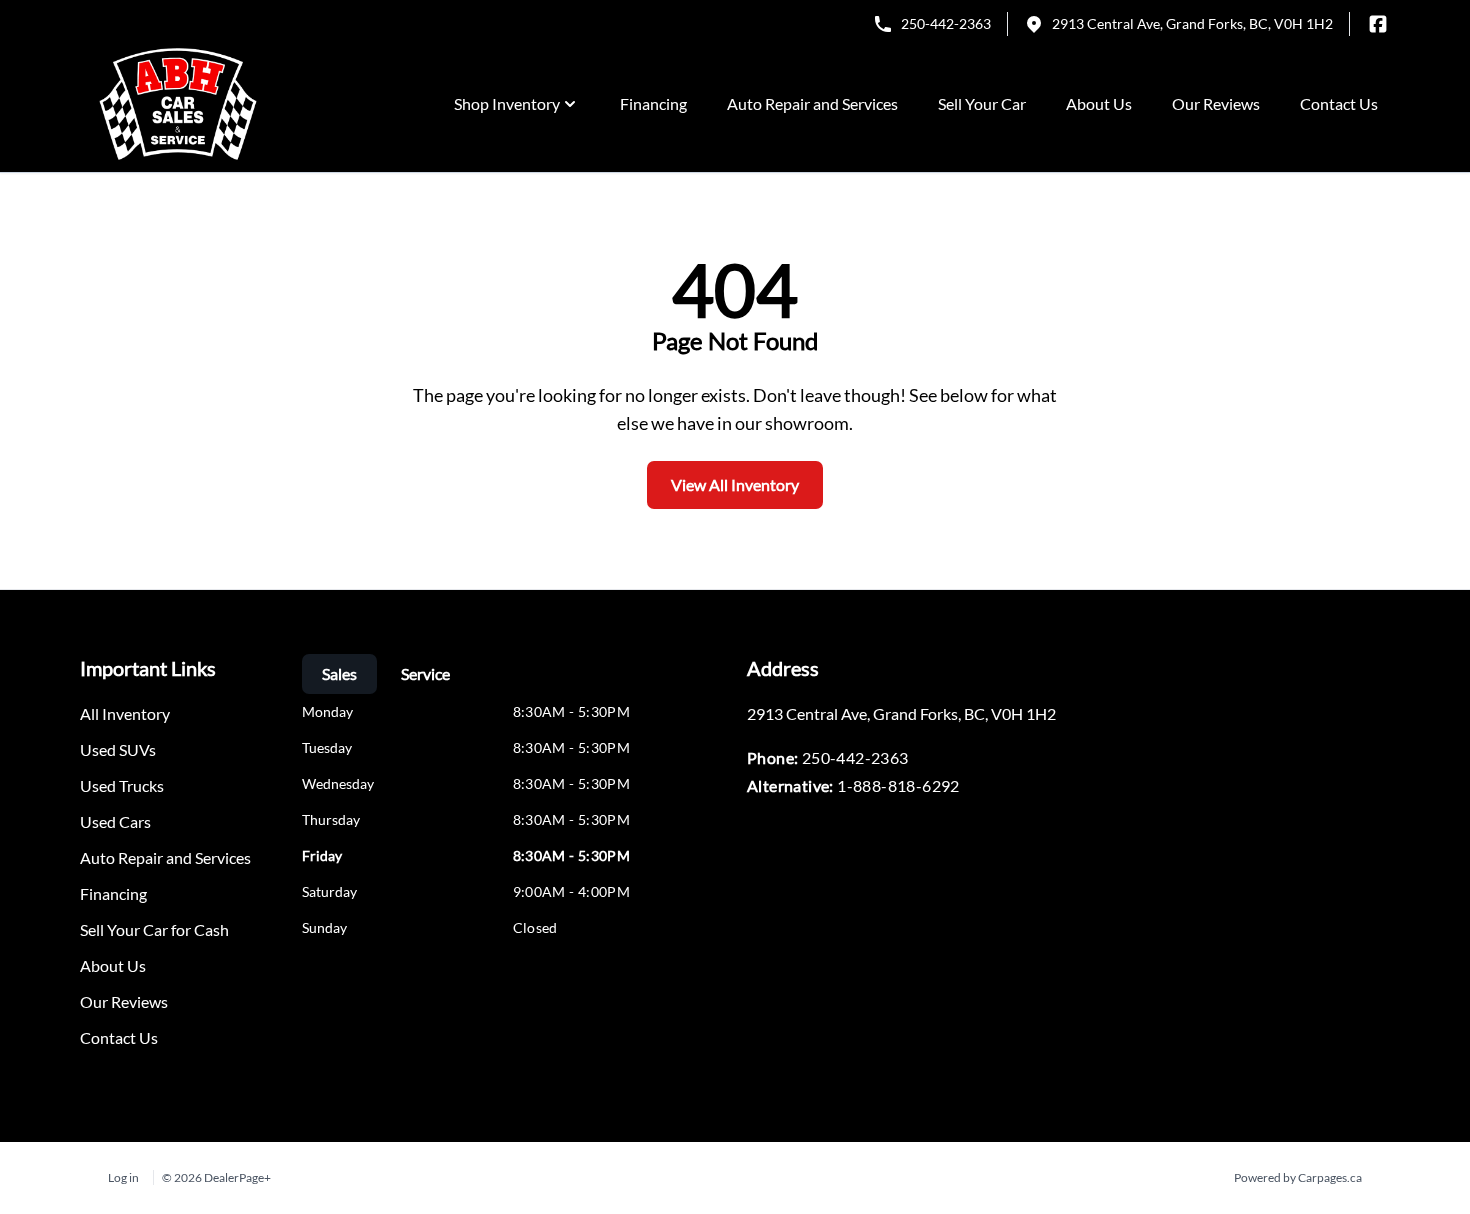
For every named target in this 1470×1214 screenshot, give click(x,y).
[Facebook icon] (1378, 24)
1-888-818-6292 (898, 785)
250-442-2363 (946, 23)
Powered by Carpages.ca (1298, 1177)
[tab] (339, 674)
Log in (123, 1177)
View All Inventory (735, 484)
